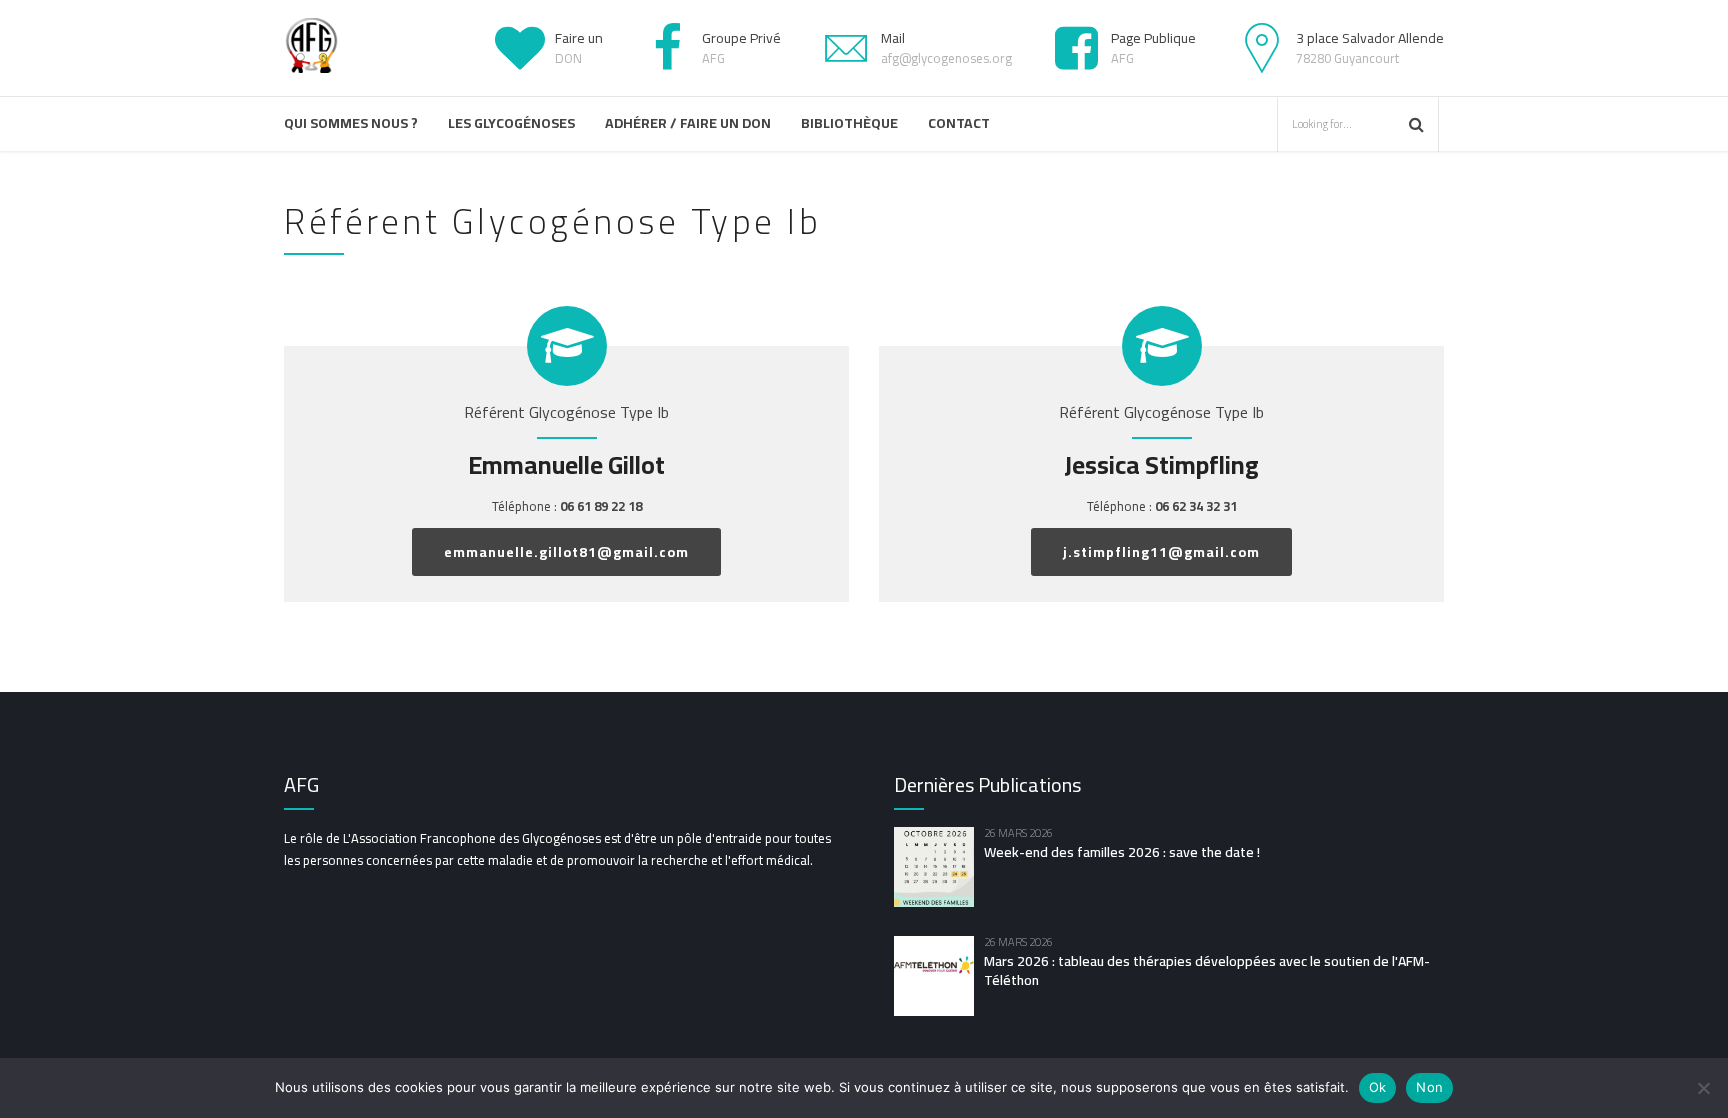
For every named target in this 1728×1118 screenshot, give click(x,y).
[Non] (1703, 1088)
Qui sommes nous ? (351, 123)
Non (1429, 1087)
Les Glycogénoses (511, 123)
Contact (959, 123)
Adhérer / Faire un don (688, 123)
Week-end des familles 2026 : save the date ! (1122, 852)
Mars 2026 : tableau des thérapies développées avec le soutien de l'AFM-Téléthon (1207, 970)
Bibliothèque (849, 123)
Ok (1378, 1087)
